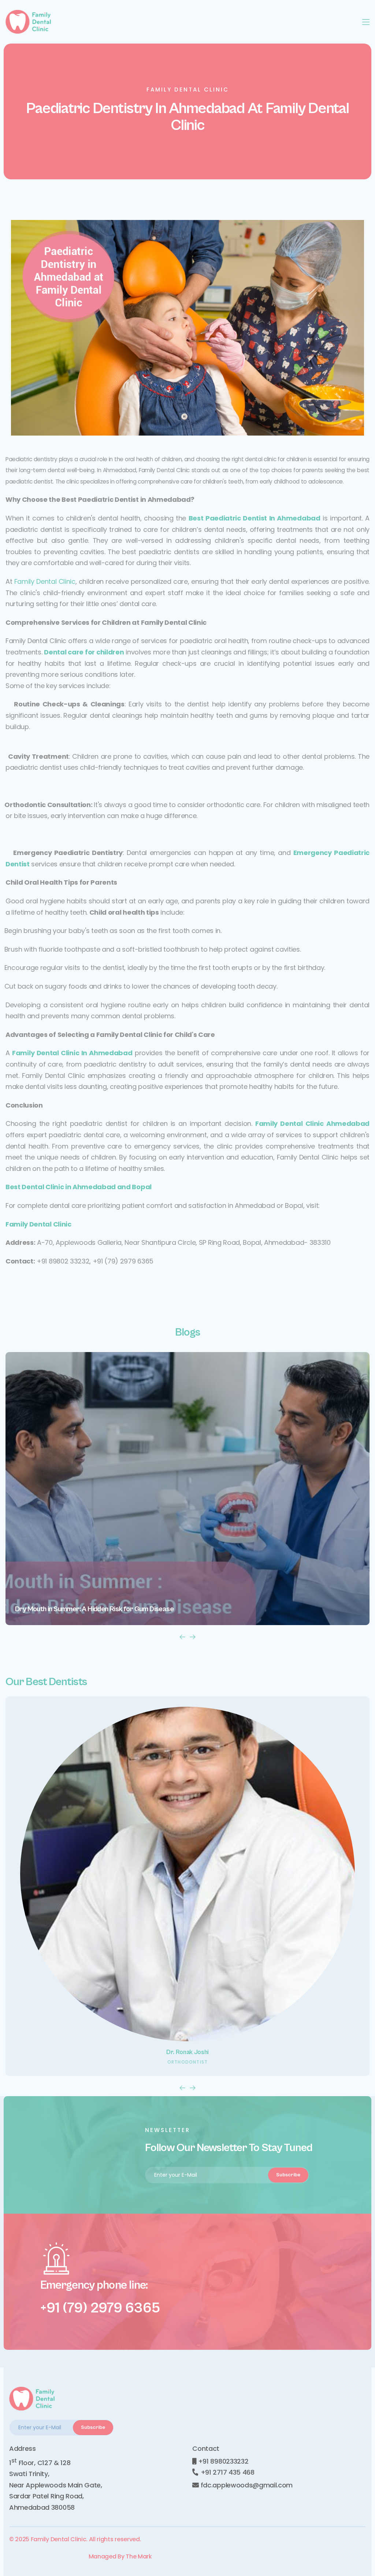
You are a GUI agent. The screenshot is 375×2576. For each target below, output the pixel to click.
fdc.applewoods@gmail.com (246, 2485)
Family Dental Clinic (45, 581)
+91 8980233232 (222, 2461)
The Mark (139, 2556)
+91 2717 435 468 (227, 2472)
